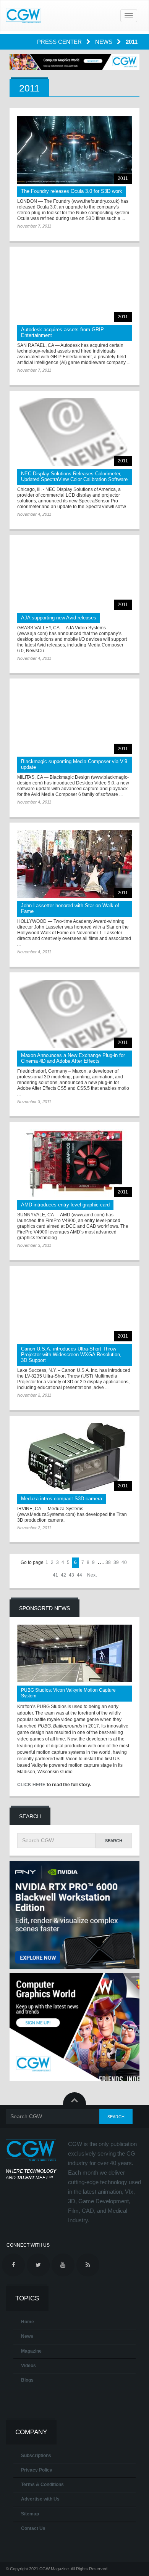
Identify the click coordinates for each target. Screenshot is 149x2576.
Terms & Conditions (42, 2485)
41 (55, 1575)
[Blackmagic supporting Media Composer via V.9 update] (74, 720)
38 (108, 1562)
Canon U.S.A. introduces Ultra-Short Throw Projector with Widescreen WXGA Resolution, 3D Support (71, 1355)
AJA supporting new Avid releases (59, 618)
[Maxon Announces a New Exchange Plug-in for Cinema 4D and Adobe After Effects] (74, 1014)
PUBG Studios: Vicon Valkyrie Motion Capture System (68, 1693)
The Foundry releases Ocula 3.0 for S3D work (72, 191)
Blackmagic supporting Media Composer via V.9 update (74, 764)
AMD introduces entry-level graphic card (65, 1205)
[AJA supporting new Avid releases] (74, 576)
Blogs (27, 2380)
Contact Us (33, 2528)
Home (28, 2322)
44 (79, 1575)
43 (71, 1575)
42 (63, 1575)
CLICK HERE (31, 1785)
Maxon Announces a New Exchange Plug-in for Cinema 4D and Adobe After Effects (73, 1058)
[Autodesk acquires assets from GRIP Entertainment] (74, 288)
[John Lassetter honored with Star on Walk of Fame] (74, 864)
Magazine (31, 2351)
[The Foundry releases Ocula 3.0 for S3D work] (74, 150)
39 (116, 1562)
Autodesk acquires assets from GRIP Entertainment (62, 332)
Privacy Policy (37, 2470)
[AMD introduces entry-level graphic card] (74, 1163)
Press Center (60, 42)
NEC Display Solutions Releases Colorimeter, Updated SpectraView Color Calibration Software (74, 476)
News (104, 42)
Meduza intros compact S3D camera (62, 1499)
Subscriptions (36, 2456)
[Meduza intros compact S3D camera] (74, 1457)
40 (124, 1562)
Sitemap (30, 2514)
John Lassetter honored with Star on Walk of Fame (70, 908)
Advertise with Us (40, 2499)
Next (92, 1575)
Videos (28, 2366)
